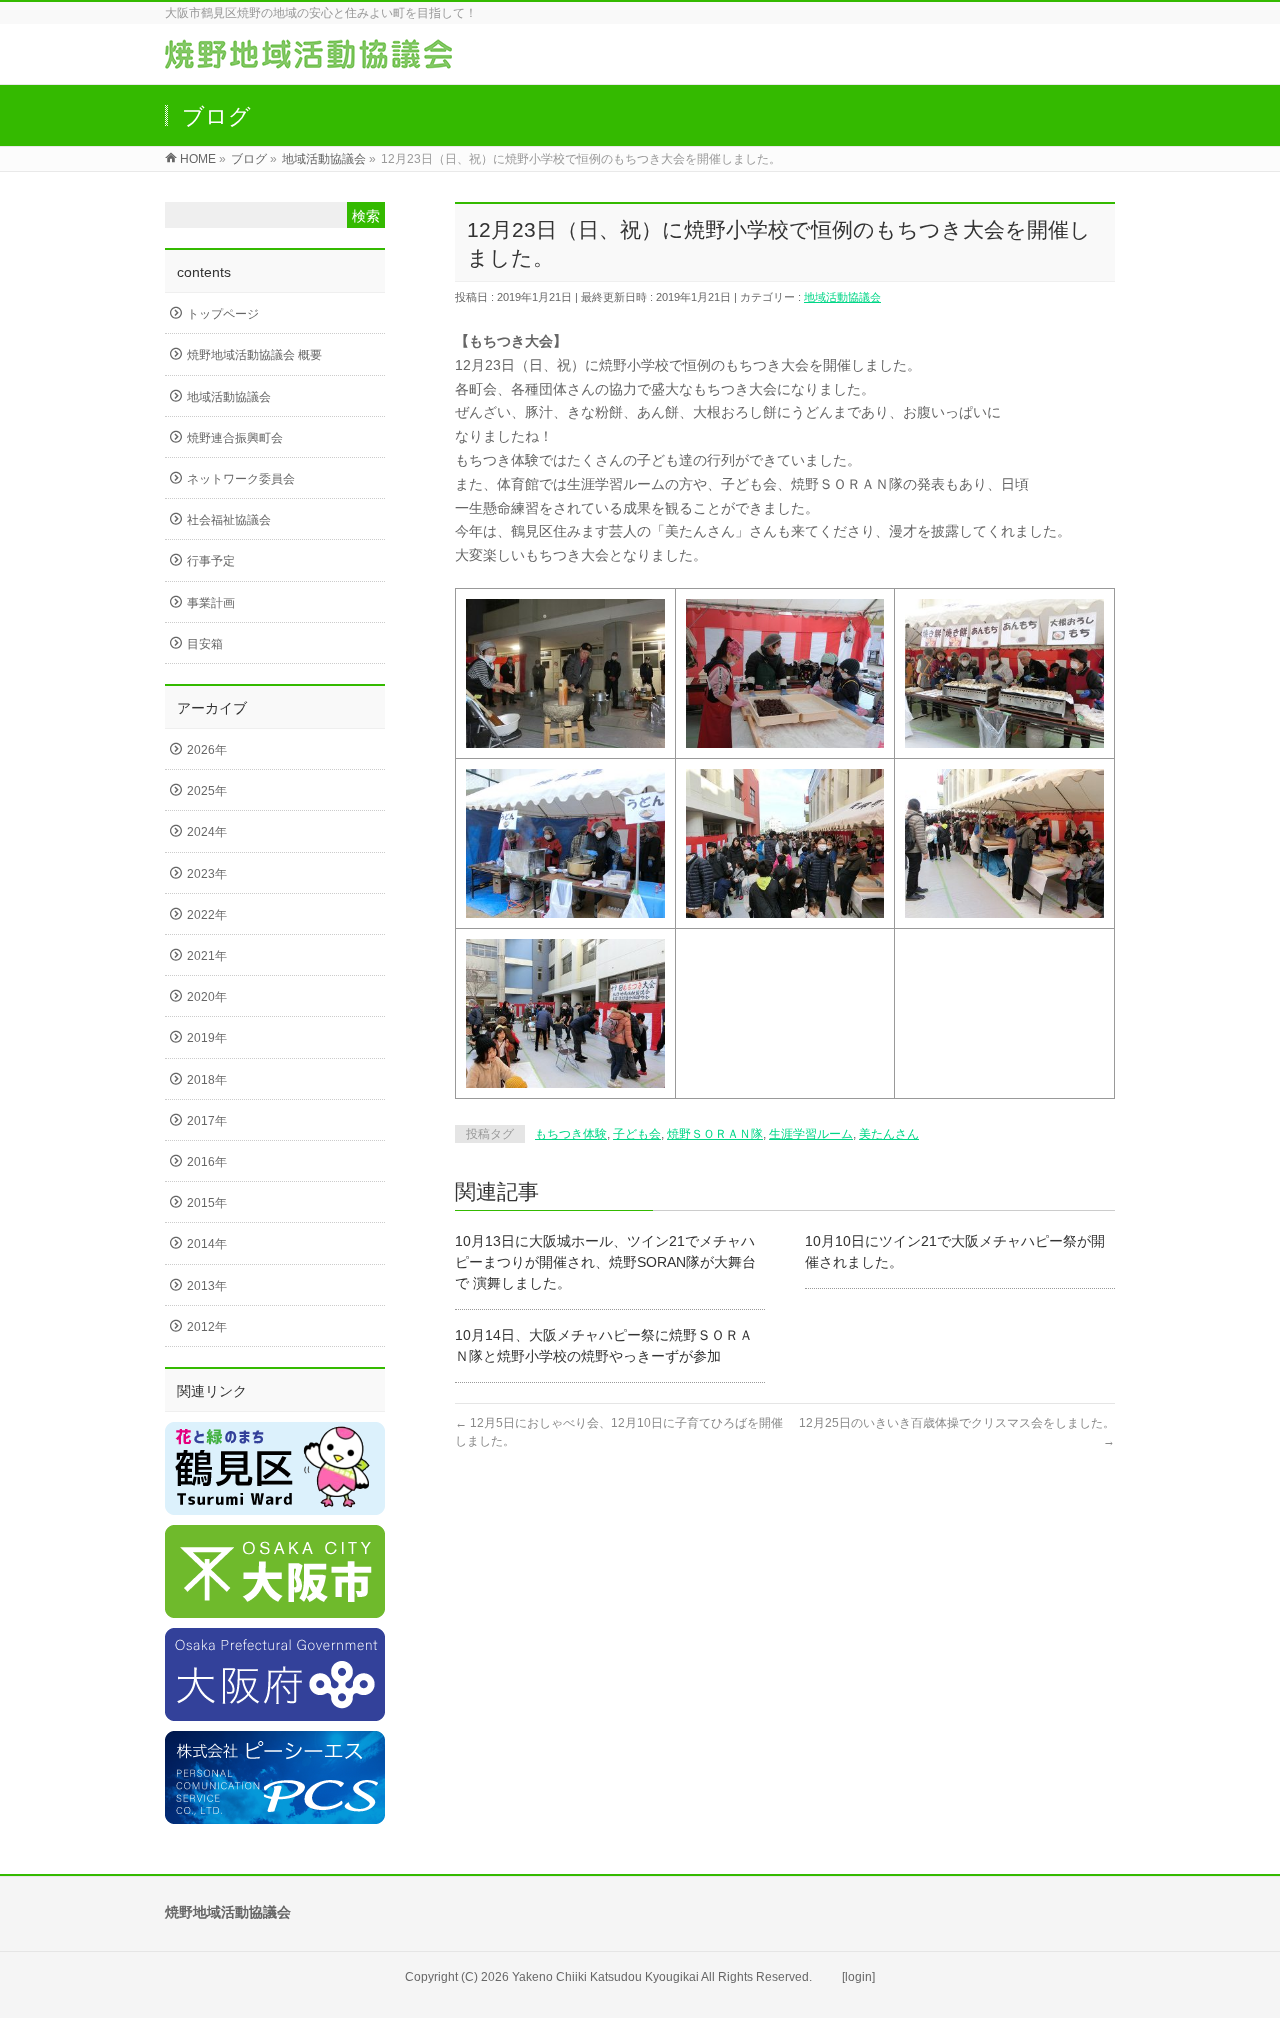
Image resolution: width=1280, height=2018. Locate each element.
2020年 (207, 997)
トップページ (223, 314)
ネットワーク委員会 (241, 479)
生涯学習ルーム (811, 1134)
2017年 (207, 1121)
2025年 (207, 791)
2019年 (207, 1038)
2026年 (207, 750)
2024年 (207, 832)
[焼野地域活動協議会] (308, 58)
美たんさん (889, 1134)
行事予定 (211, 561)
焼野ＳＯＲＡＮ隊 (715, 1134)
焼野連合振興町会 (235, 438)
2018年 (207, 1080)
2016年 (207, 1162)
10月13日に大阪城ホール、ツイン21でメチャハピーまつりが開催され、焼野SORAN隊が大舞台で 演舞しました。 (605, 1262)
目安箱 (205, 644)
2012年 (207, 1327)
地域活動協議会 (842, 297)
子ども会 (637, 1134)
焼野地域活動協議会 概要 (254, 355)
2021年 (207, 956)
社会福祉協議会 (229, 520)
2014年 (207, 1244)
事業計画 (211, 603)
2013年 (207, 1286)
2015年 (207, 1203)
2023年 (207, 874)
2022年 (207, 915)
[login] (858, 1977)
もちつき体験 (571, 1134)
